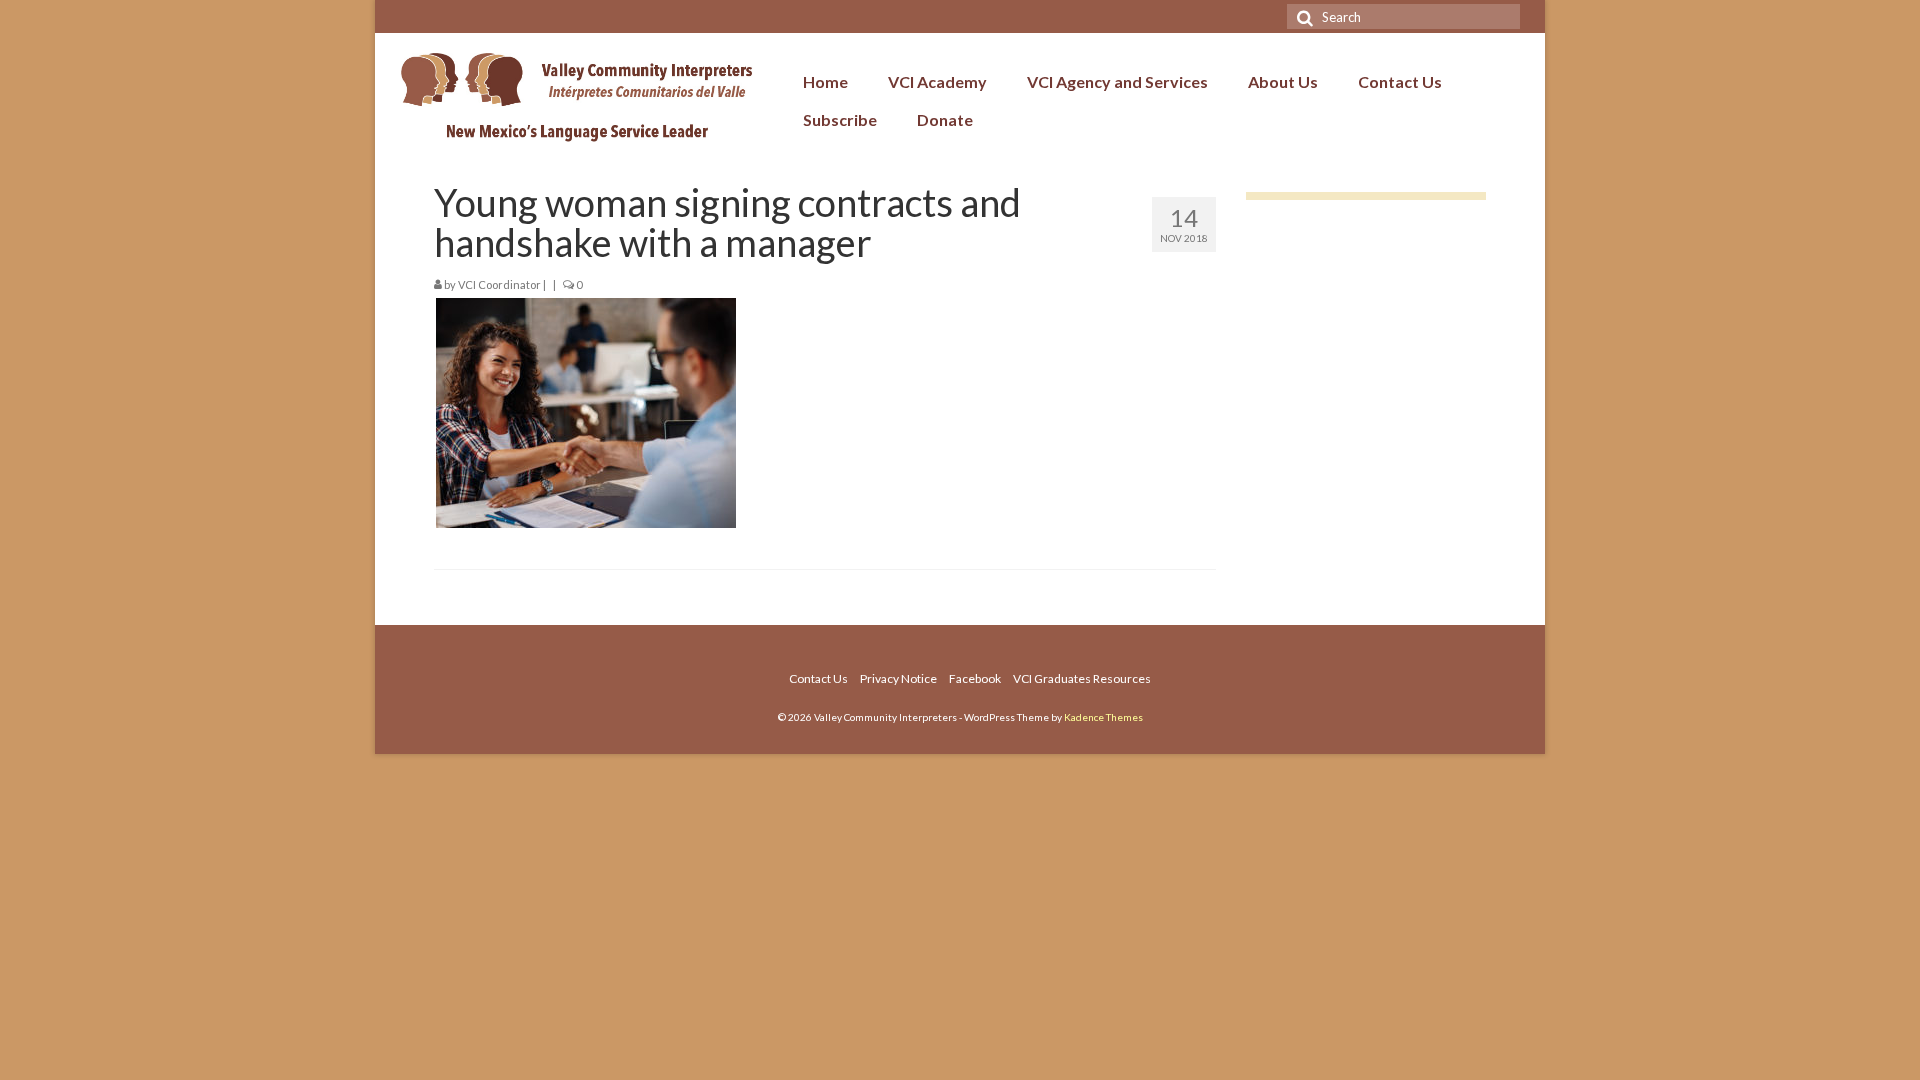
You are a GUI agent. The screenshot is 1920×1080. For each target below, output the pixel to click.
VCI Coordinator (499, 284)
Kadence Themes (1103, 717)
